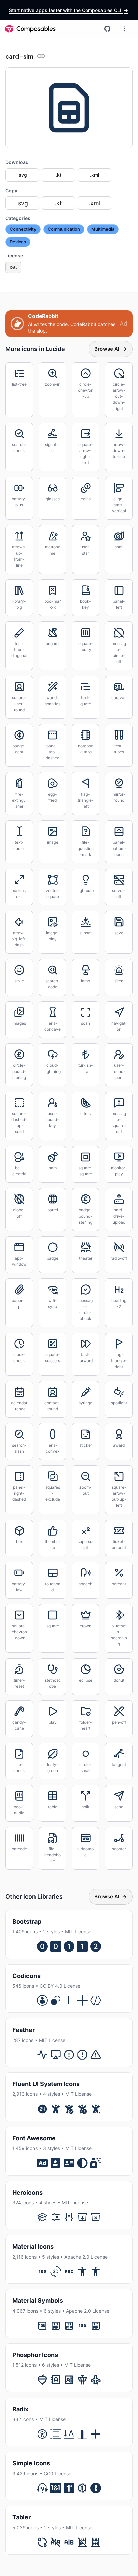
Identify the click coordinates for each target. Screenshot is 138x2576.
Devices (18, 242)
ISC (13, 267)
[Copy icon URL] (41, 56)
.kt (58, 175)
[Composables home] (30, 29)
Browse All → (111, 349)
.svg (22, 175)
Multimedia (103, 229)
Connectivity (23, 229)
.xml (95, 175)
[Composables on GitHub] (107, 29)
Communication (64, 229)
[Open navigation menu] (125, 29)
